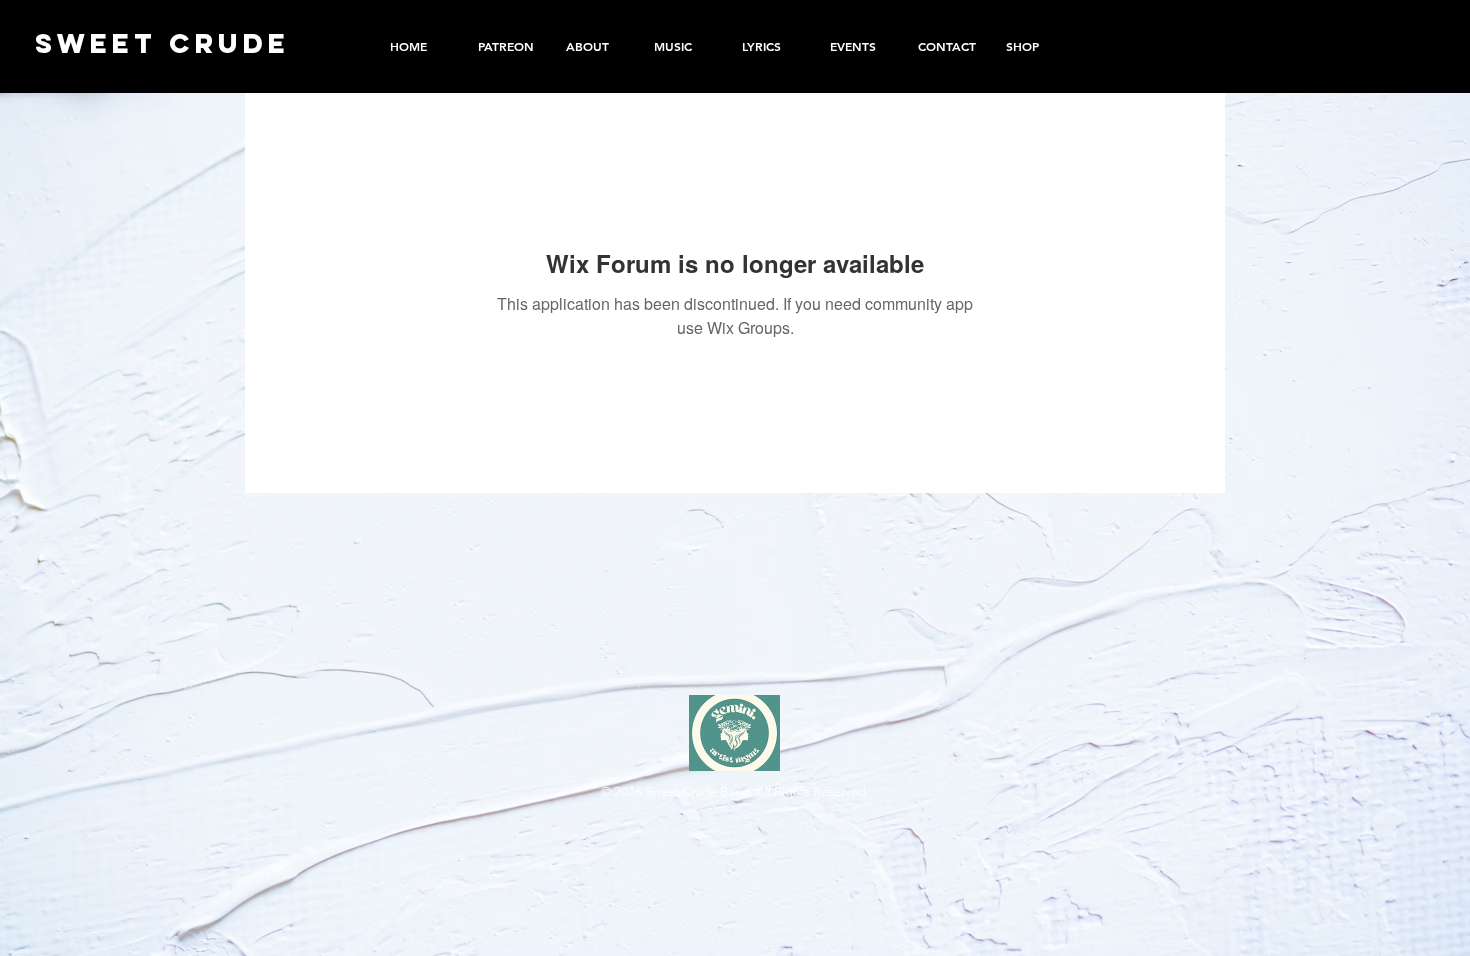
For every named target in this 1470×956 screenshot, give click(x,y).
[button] (1035, 46)
